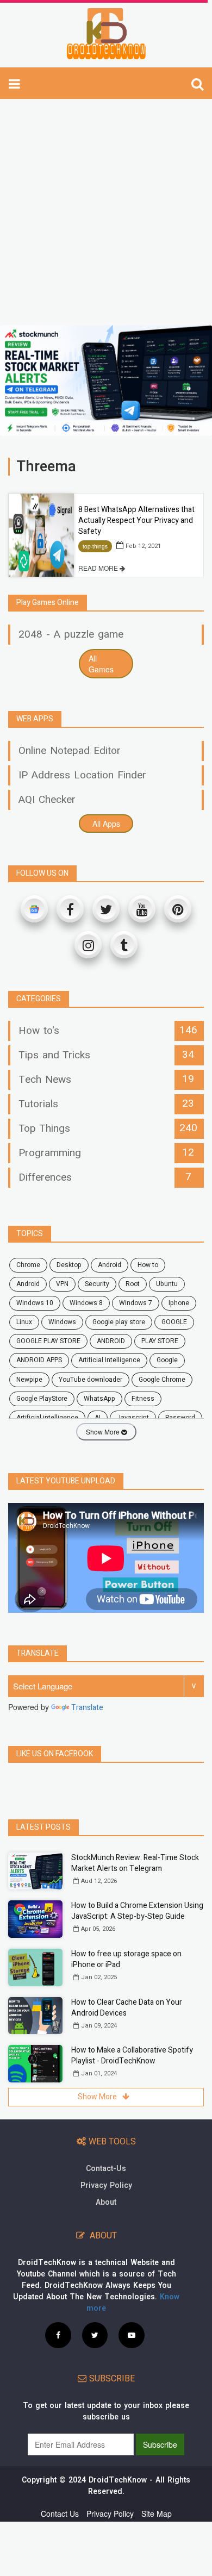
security (97, 1284)
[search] (197, 83)
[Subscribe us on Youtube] (132, 2335)
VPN (62, 1284)
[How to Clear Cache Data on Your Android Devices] (35, 2016)
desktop (69, 1265)
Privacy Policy (106, 2185)
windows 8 (86, 1303)
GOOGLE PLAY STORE (48, 1341)
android (110, 1265)
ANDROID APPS (39, 1360)
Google (167, 1360)
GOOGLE (174, 1322)
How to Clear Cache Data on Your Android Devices (127, 2008)
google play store (119, 1322)
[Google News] (34, 909)
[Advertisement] (106, 209)
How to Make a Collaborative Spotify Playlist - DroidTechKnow (132, 2056)
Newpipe (29, 1380)
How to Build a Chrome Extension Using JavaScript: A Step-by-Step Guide (137, 1911)
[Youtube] (142, 909)
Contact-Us (106, 2169)
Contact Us (60, 2513)
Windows (62, 1322)
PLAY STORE (160, 1341)
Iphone (179, 1303)
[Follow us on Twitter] (95, 2335)
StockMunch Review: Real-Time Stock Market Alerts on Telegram (135, 1863)
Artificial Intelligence (109, 1360)
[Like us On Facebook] (58, 2335)
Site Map (157, 2513)
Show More (104, 1432)
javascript (133, 1418)
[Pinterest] (178, 909)
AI (98, 1418)
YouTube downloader (91, 1380)
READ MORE (99, 568)
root (133, 1284)
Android (28, 1284)
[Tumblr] (124, 945)
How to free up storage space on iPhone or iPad (126, 1959)
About (106, 2202)
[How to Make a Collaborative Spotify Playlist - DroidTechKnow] (35, 2064)
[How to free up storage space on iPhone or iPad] (35, 1967)
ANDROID (111, 1341)
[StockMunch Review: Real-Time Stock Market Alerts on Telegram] (35, 1871)
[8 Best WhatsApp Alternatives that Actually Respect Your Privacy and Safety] (41, 535)
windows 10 (35, 1303)
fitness (143, 1399)
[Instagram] (88, 945)
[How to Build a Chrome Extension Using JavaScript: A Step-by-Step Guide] (35, 1919)
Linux (24, 1322)
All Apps (106, 824)
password (180, 1418)
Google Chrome (162, 1380)
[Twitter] (106, 909)
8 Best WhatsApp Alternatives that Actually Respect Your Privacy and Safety (136, 520)
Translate (87, 1708)
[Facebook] (70, 909)
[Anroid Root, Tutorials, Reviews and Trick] (106, 34)
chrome (28, 1265)
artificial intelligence (47, 1418)
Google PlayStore (42, 1399)
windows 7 (136, 1303)
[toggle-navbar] (14, 83)
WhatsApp (99, 1399)
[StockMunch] (106, 381)
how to (148, 1265)
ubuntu (167, 1284)
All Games (101, 664)
